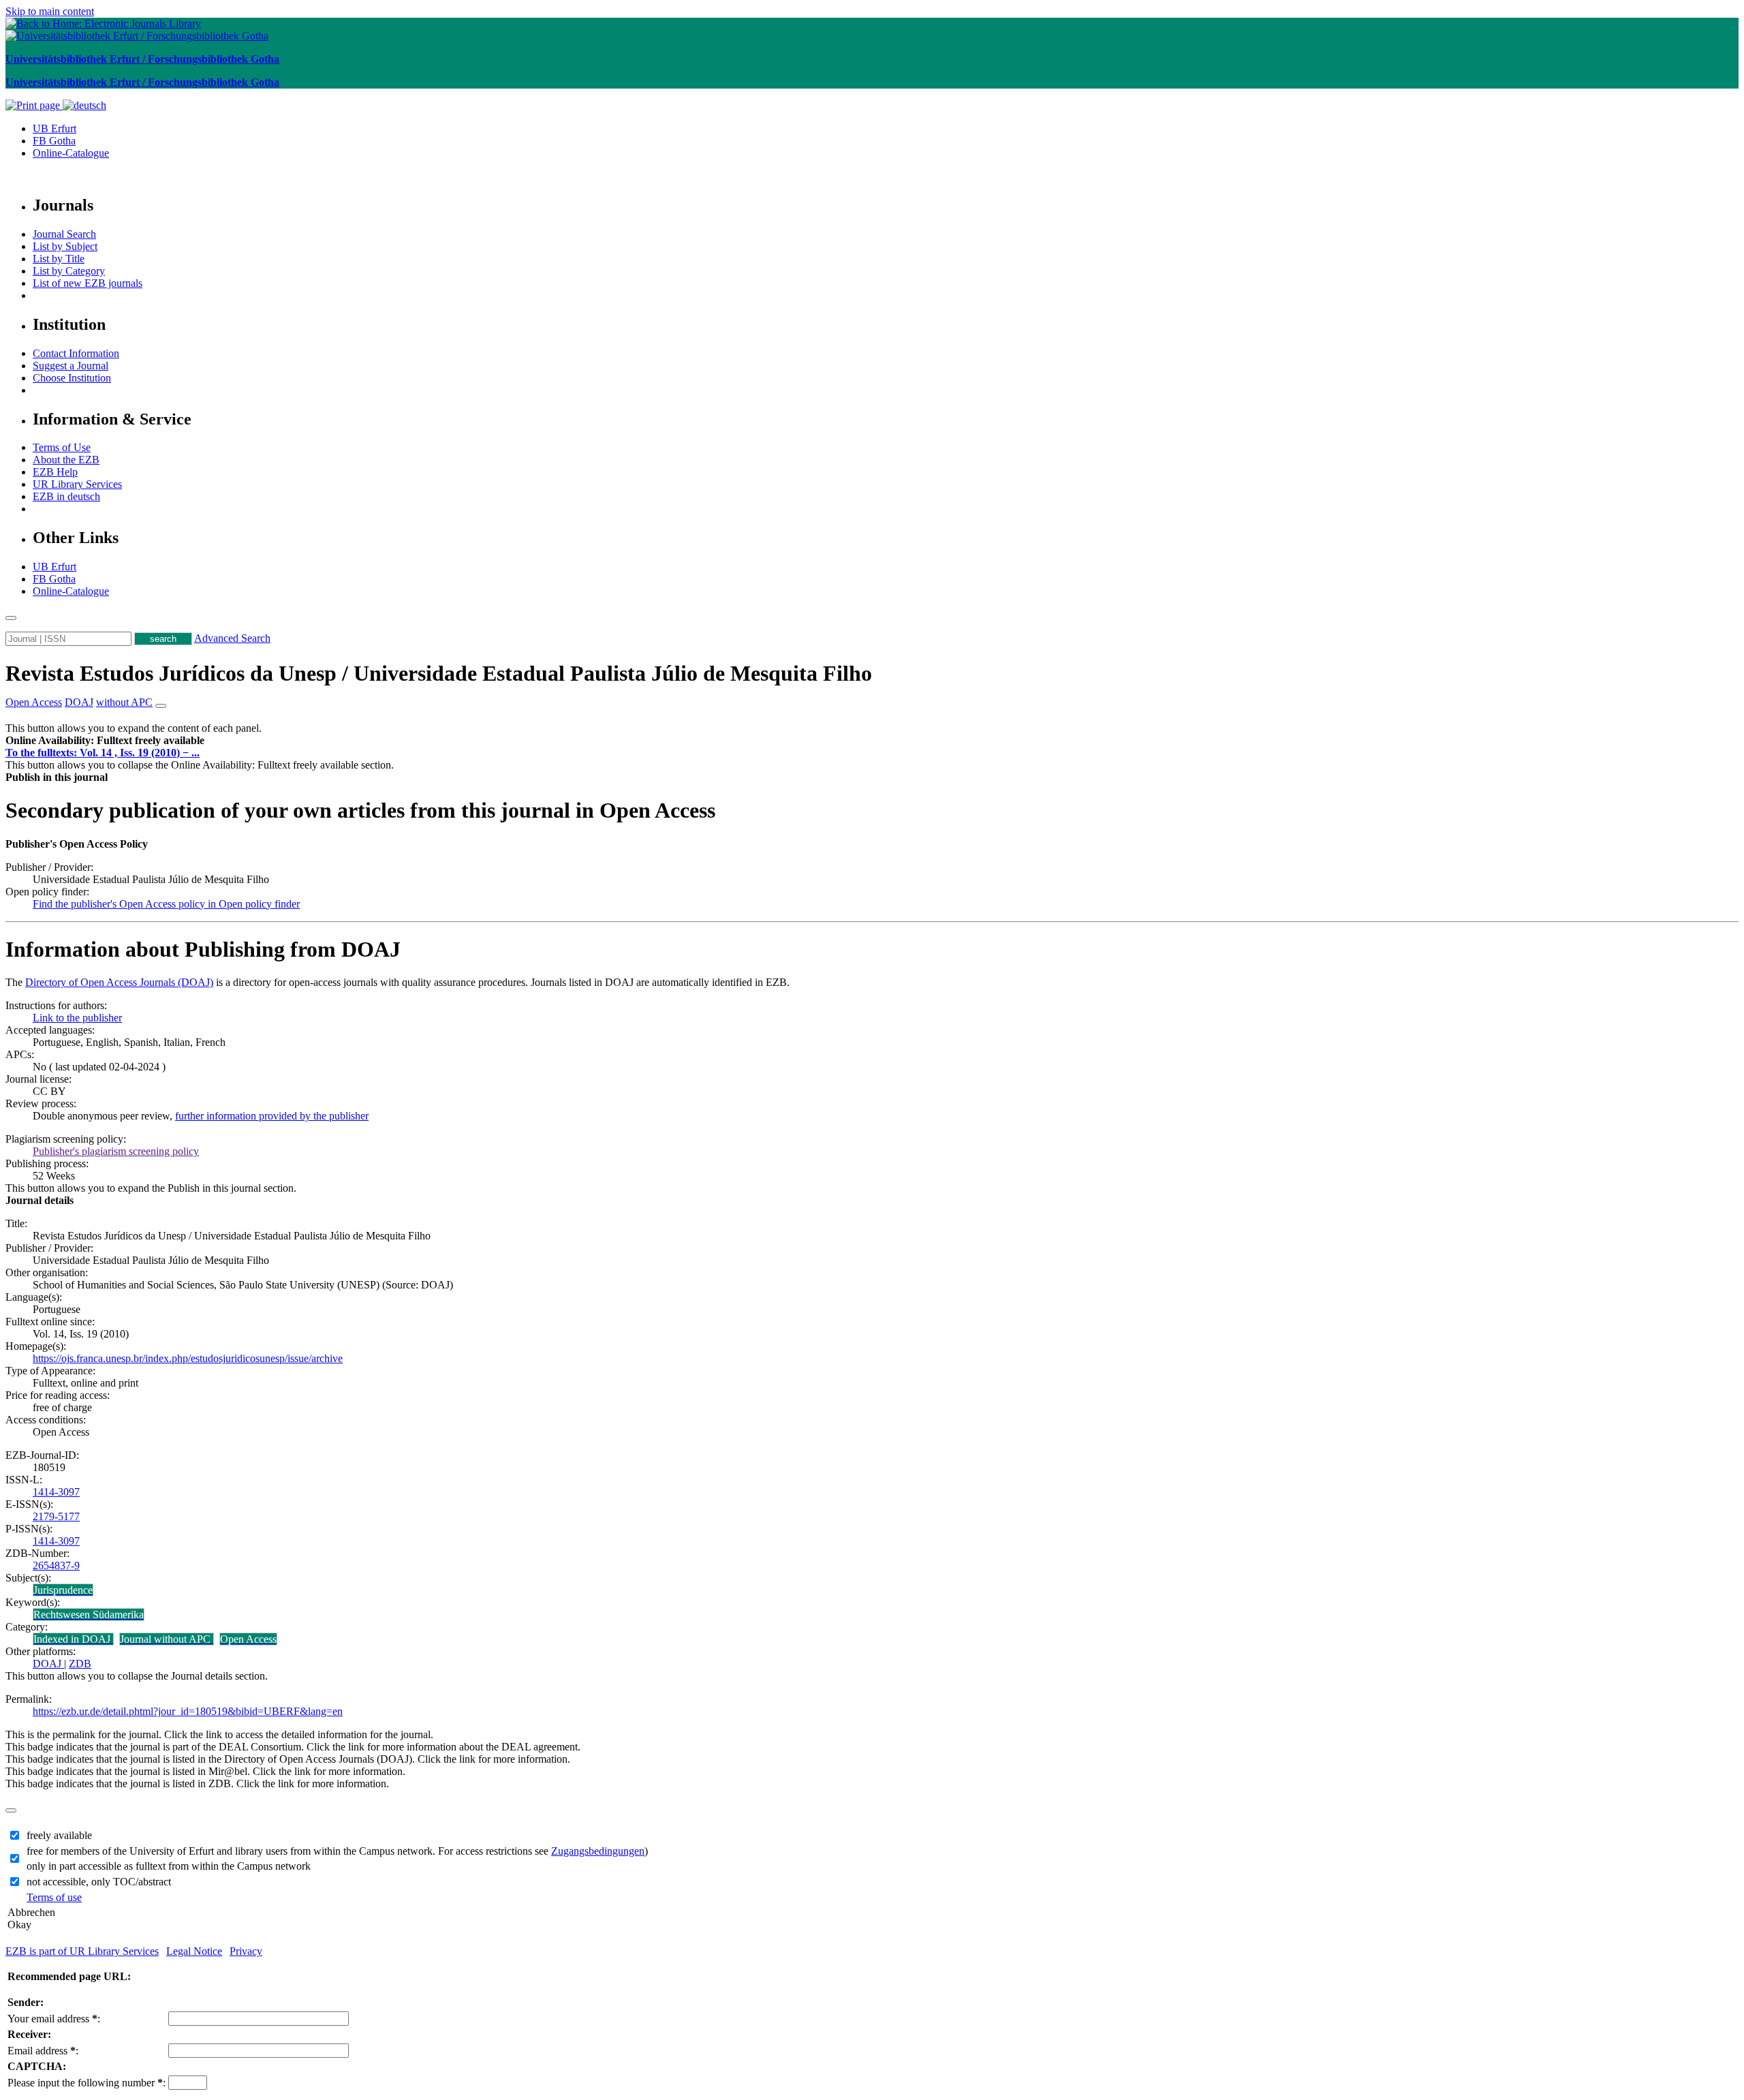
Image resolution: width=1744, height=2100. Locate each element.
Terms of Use (62, 447)
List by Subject (65, 246)
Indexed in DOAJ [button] (73, 1639)
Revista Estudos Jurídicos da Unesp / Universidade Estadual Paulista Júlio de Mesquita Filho (439, 673)
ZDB (80, 1664)
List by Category (69, 271)
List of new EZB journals (88, 283)
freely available (59, 1835)
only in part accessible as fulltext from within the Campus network (169, 1866)
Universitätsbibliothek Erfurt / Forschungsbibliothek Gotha (142, 59)
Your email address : (54, 2019)
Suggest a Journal (71, 366)
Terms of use (54, 1897)
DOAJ (48, 1664)
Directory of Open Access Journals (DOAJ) (119, 982)
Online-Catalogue (71, 153)
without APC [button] (124, 702)
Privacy (246, 1951)
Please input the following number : (87, 2083)
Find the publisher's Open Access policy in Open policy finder (166, 904)
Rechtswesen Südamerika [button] (89, 1615)
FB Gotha (54, 141)
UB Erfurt (54, 128)
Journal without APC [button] (167, 1639)
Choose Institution (72, 378)
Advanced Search (232, 638)
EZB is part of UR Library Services (82, 1951)
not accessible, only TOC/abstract (99, 1882)
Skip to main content (50, 11)
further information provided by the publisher (272, 1116)
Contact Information (76, 353)
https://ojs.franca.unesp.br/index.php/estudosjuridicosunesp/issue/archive (188, 1358)
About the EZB (66, 460)
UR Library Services (77, 484)
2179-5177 (56, 1516)
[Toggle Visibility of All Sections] (161, 706)
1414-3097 (56, 1492)
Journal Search (64, 234)
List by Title (59, 259)
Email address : (43, 2051)
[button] (105, 740)
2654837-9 (56, 1565)
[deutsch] (84, 105)
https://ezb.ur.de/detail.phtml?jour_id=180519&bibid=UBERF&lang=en (188, 1711)
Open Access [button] (34, 702)
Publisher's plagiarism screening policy (116, 1151)
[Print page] (34, 105)
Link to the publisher (77, 1018)
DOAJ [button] (79, 702)
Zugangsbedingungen (598, 1851)
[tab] (872, 741)
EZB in (66, 496)
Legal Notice (194, 1951)
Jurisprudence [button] (63, 1590)
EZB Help (55, 472)
